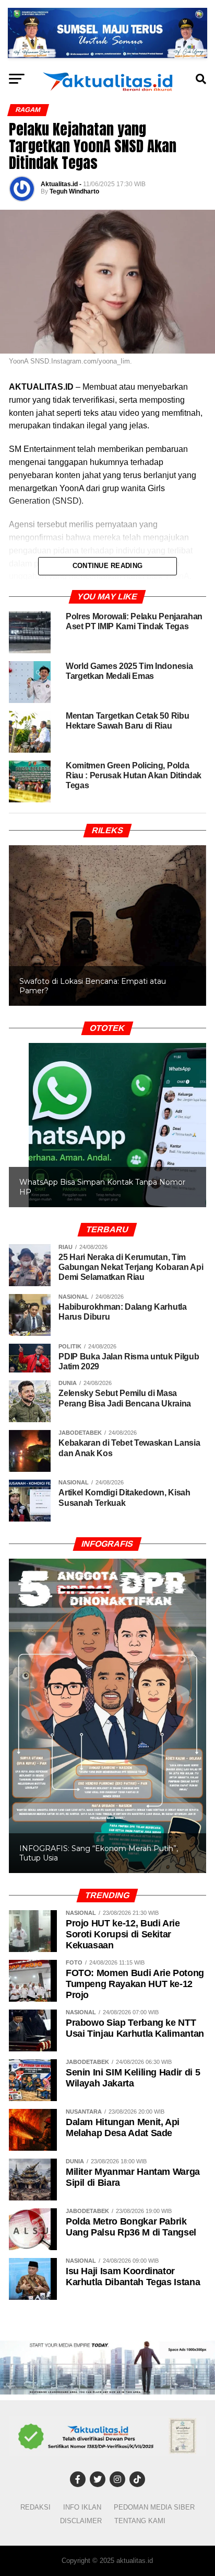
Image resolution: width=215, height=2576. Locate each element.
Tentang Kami (140, 2521)
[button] (107, 1125)
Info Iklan (82, 2507)
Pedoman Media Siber (154, 2507)
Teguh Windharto (74, 191)
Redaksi (35, 2507)
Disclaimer (81, 2521)
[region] (107, 915)
